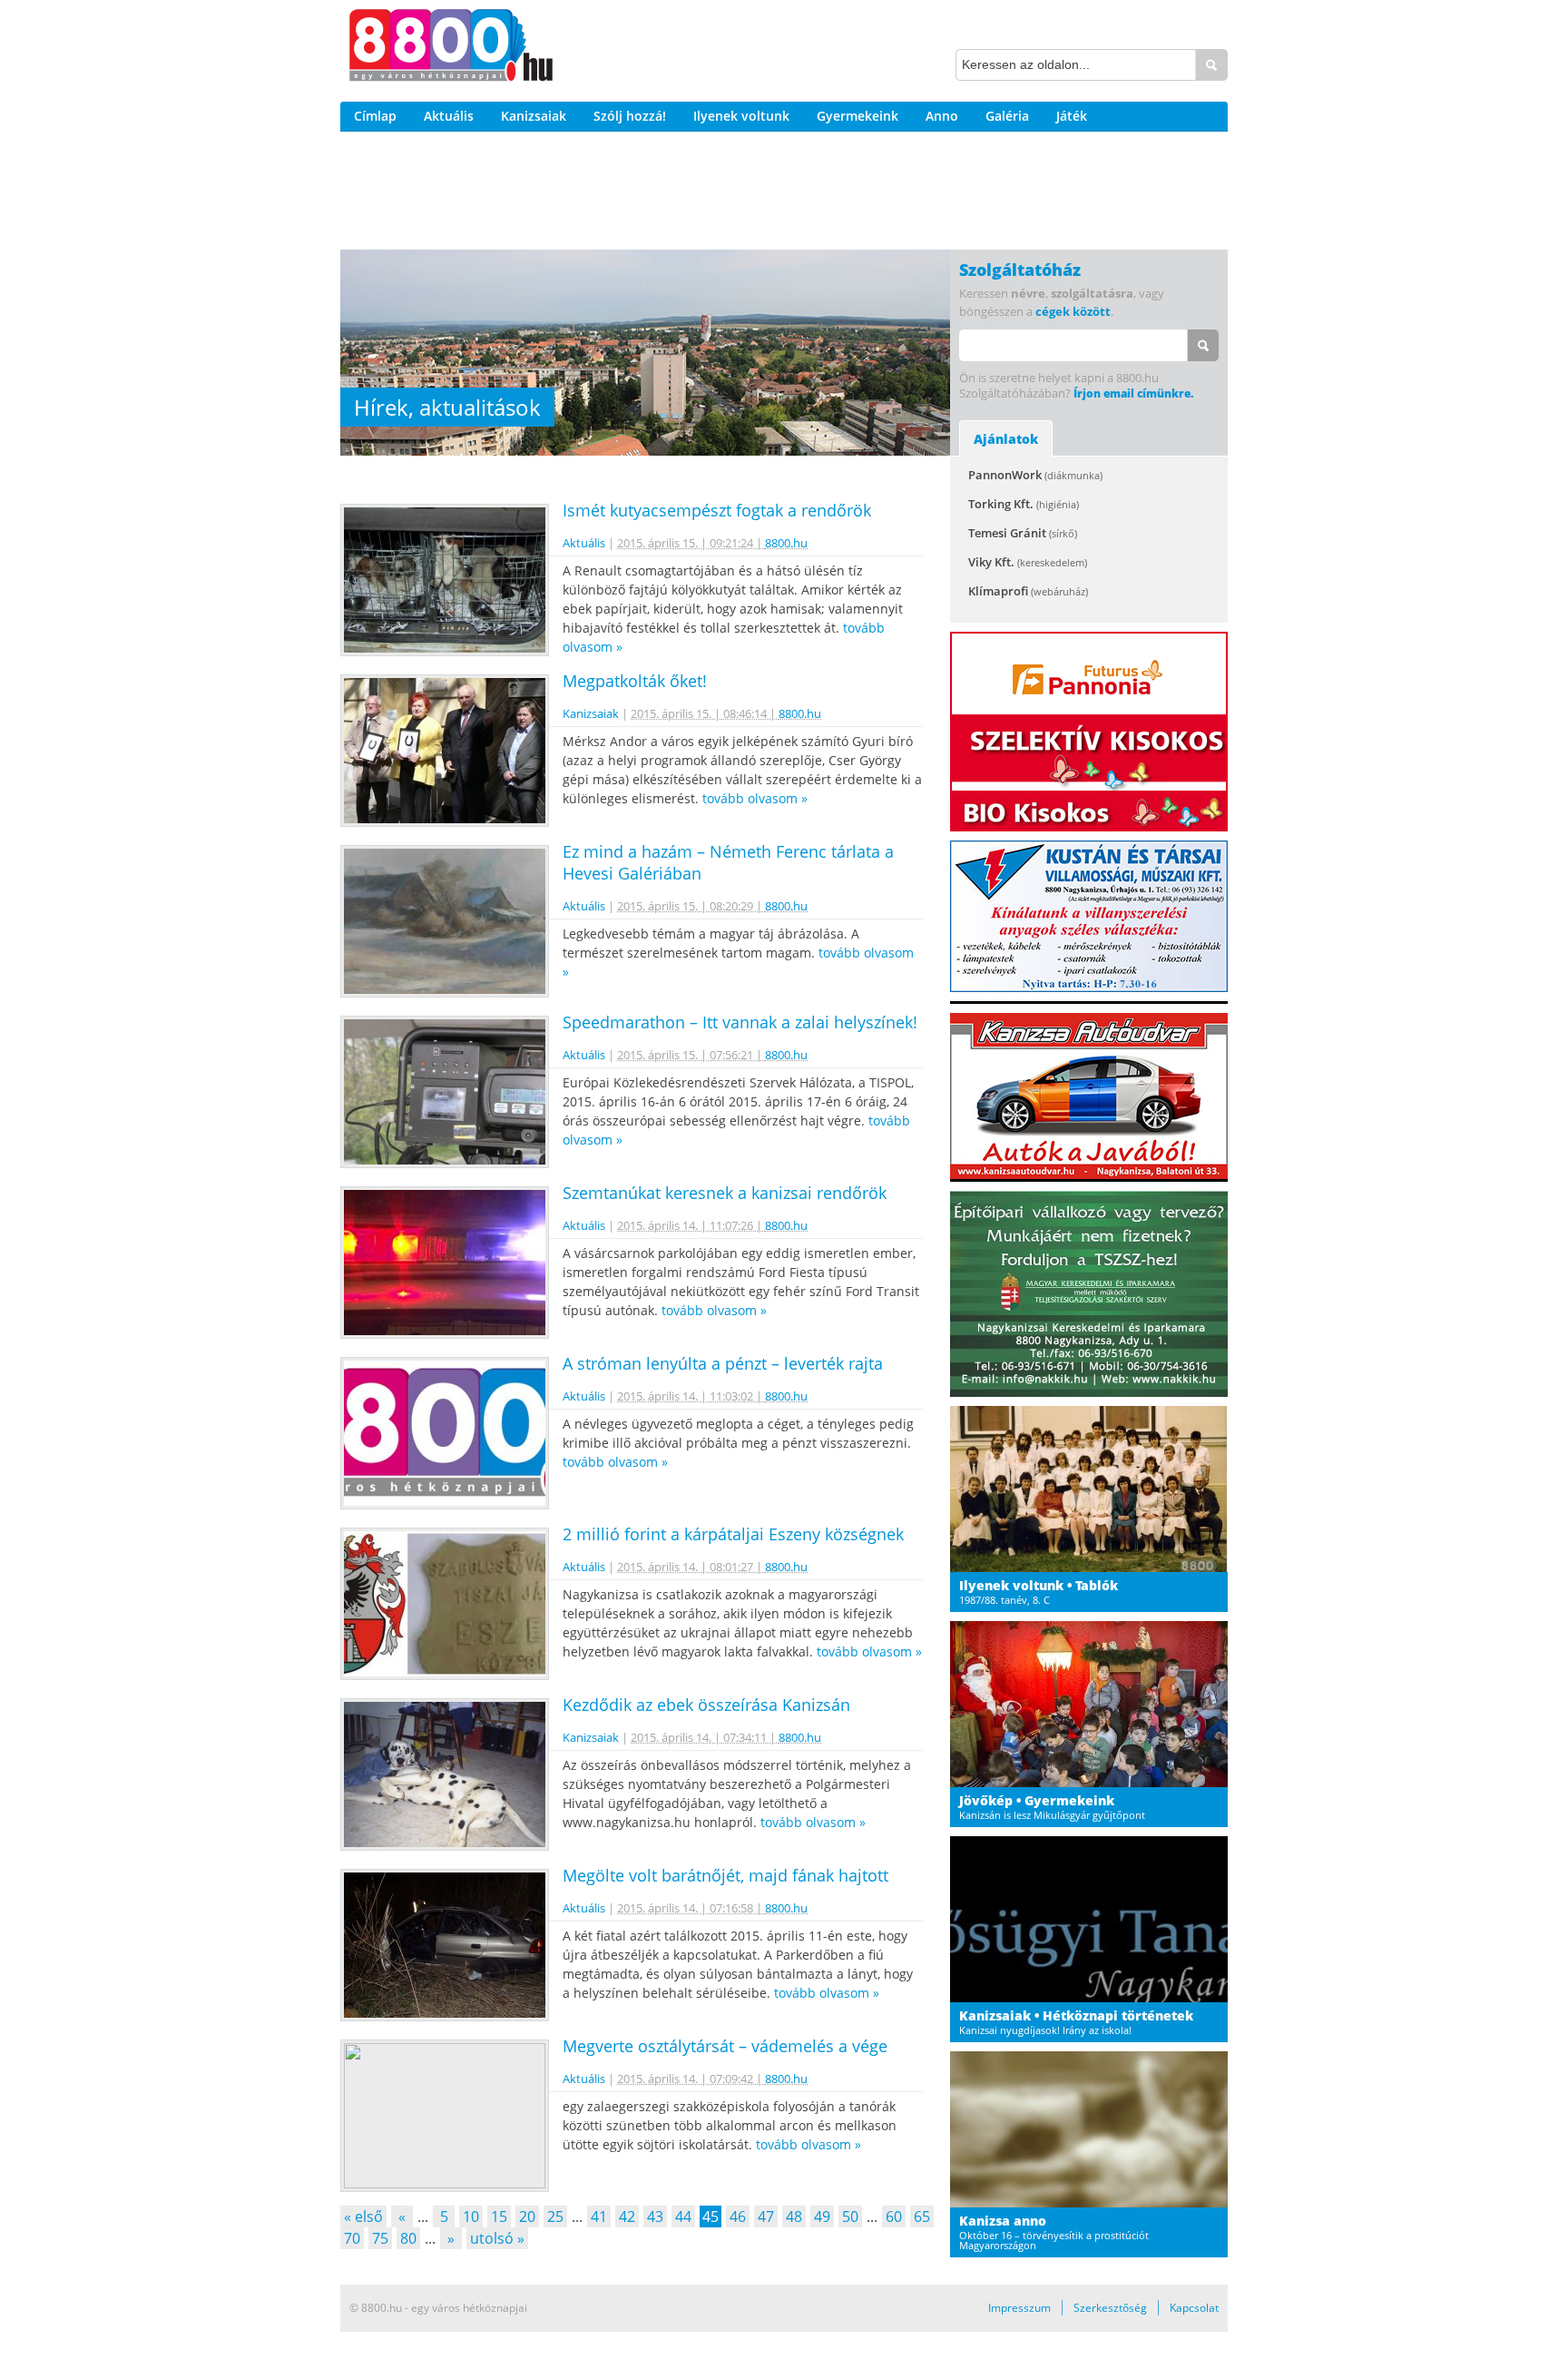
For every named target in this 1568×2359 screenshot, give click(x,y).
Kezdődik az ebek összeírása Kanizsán (706, 1705)
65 (922, 2216)
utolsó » (497, 2238)
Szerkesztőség (1110, 2308)
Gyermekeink (857, 116)
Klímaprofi (1028, 591)
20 (527, 2216)
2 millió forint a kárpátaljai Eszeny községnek (733, 1534)
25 (555, 2216)
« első (363, 2216)
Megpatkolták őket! (635, 681)
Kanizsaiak (534, 116)
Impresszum (1019, 2308)
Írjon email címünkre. (1133, 393)
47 (766, 2216)
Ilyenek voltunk (741, 116)
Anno (942, 116)
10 (471, 2216)
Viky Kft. (1028, 562)
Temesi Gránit (1023, 533)
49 (822, 2216)
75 (380, 2238)
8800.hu (786, 543)
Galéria (1007, 116)
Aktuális (449, 116)
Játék (1072, 116)
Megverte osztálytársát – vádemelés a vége (725, 2046)
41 (599, 2216)
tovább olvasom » (755, 798)
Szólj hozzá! (630, 116)
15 (499, 2216)
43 (655, 2216)
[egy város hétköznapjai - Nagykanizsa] (451, 48)
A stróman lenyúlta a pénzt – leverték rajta (723, 1363)
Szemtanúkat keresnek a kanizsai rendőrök (725, 1193)
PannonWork (1035, 475)
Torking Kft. (1024, 504)
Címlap (375, 116)
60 (894, 2216)
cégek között (1073, 311)
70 (352, 2238)
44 (683, 2216)
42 (627, 2216)
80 (408, 2238)
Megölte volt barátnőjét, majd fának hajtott (725, 1875)
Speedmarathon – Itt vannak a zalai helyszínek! (740, 1022)
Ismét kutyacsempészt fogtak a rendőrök (717, 510)
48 (794, 2216)
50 (850, 2216)
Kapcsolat (1194, 2308)
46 (738, 2216)
